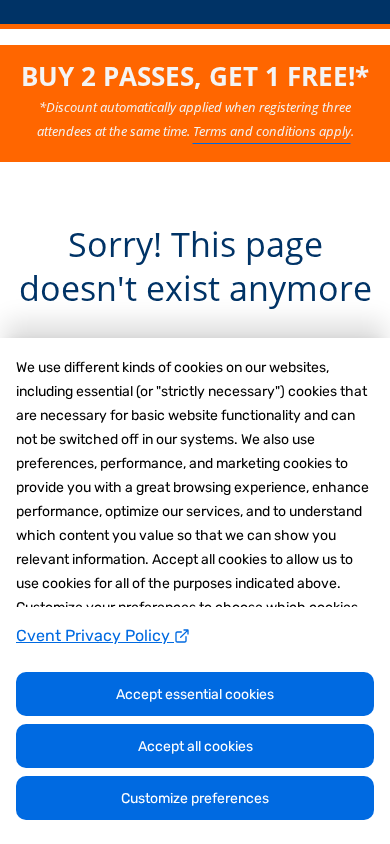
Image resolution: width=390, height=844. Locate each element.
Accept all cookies (195, 746)
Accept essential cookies (195, 694)
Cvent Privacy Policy (95, 635)
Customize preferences (195, 798)
